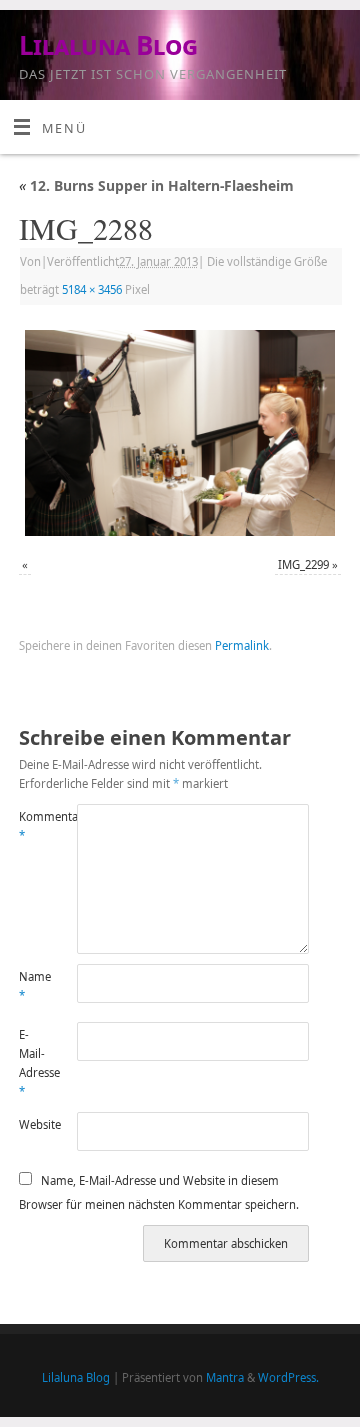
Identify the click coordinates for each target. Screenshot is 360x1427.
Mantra (225, 1377)
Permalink (242, 645)
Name (33, 986)
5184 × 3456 (92, 289)
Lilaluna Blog (108, 45)
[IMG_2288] (180, 433)
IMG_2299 (303, 564)
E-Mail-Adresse (33, 1063)
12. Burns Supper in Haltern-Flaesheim (156, 185)
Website (33, 1124)
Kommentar (33, 826)
